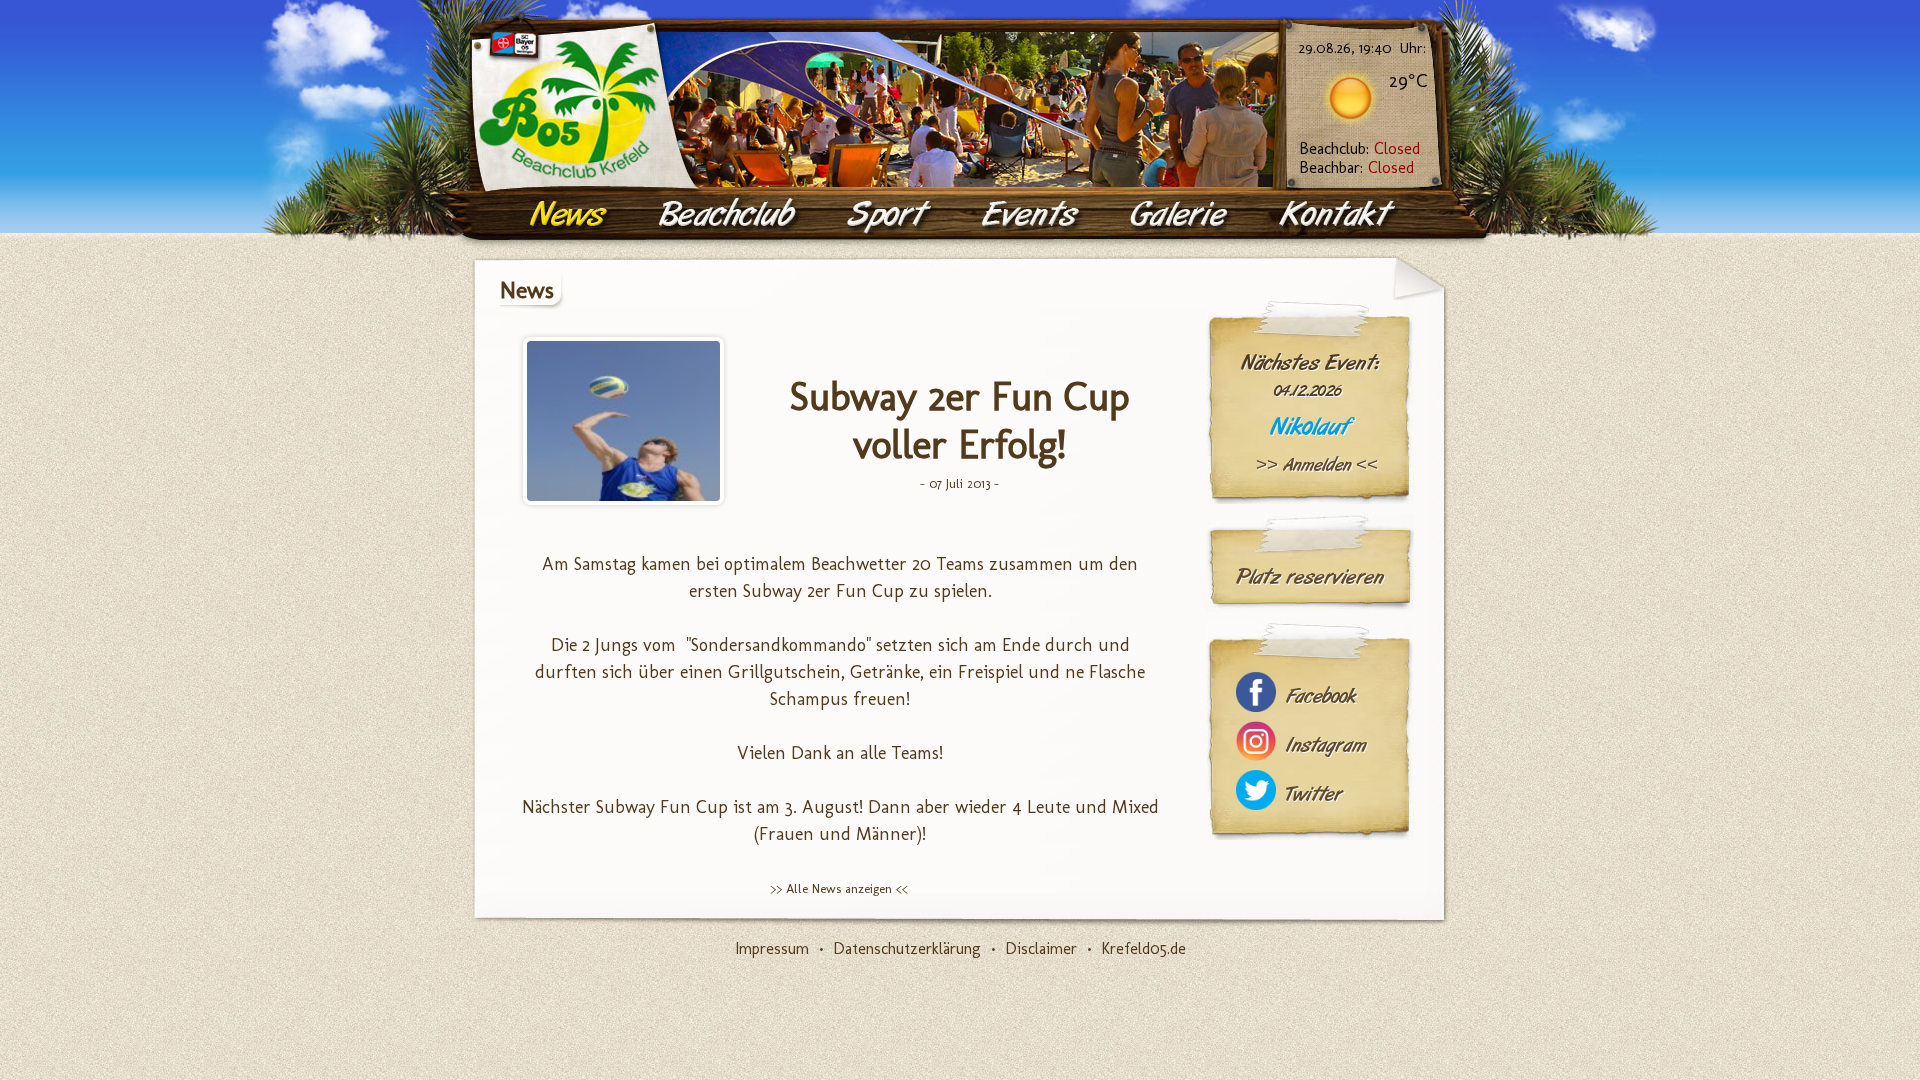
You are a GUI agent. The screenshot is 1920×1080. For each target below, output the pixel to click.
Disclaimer (1041, 948)
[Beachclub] (729, 215)
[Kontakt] (1338, 215)
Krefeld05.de (1143, 948)
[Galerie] (1181, 215)
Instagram (1326, 745)
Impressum (772, 948)
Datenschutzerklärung (907, 948)
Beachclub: (1359, 148)
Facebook (1321, 696)
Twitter (1314, 794)
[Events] (1032, 215)
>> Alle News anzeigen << (839, 888)
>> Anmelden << (1317, 465)
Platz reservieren (1310, 577)
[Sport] (890, 215)
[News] (570, 215)
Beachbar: (1356, 167)
